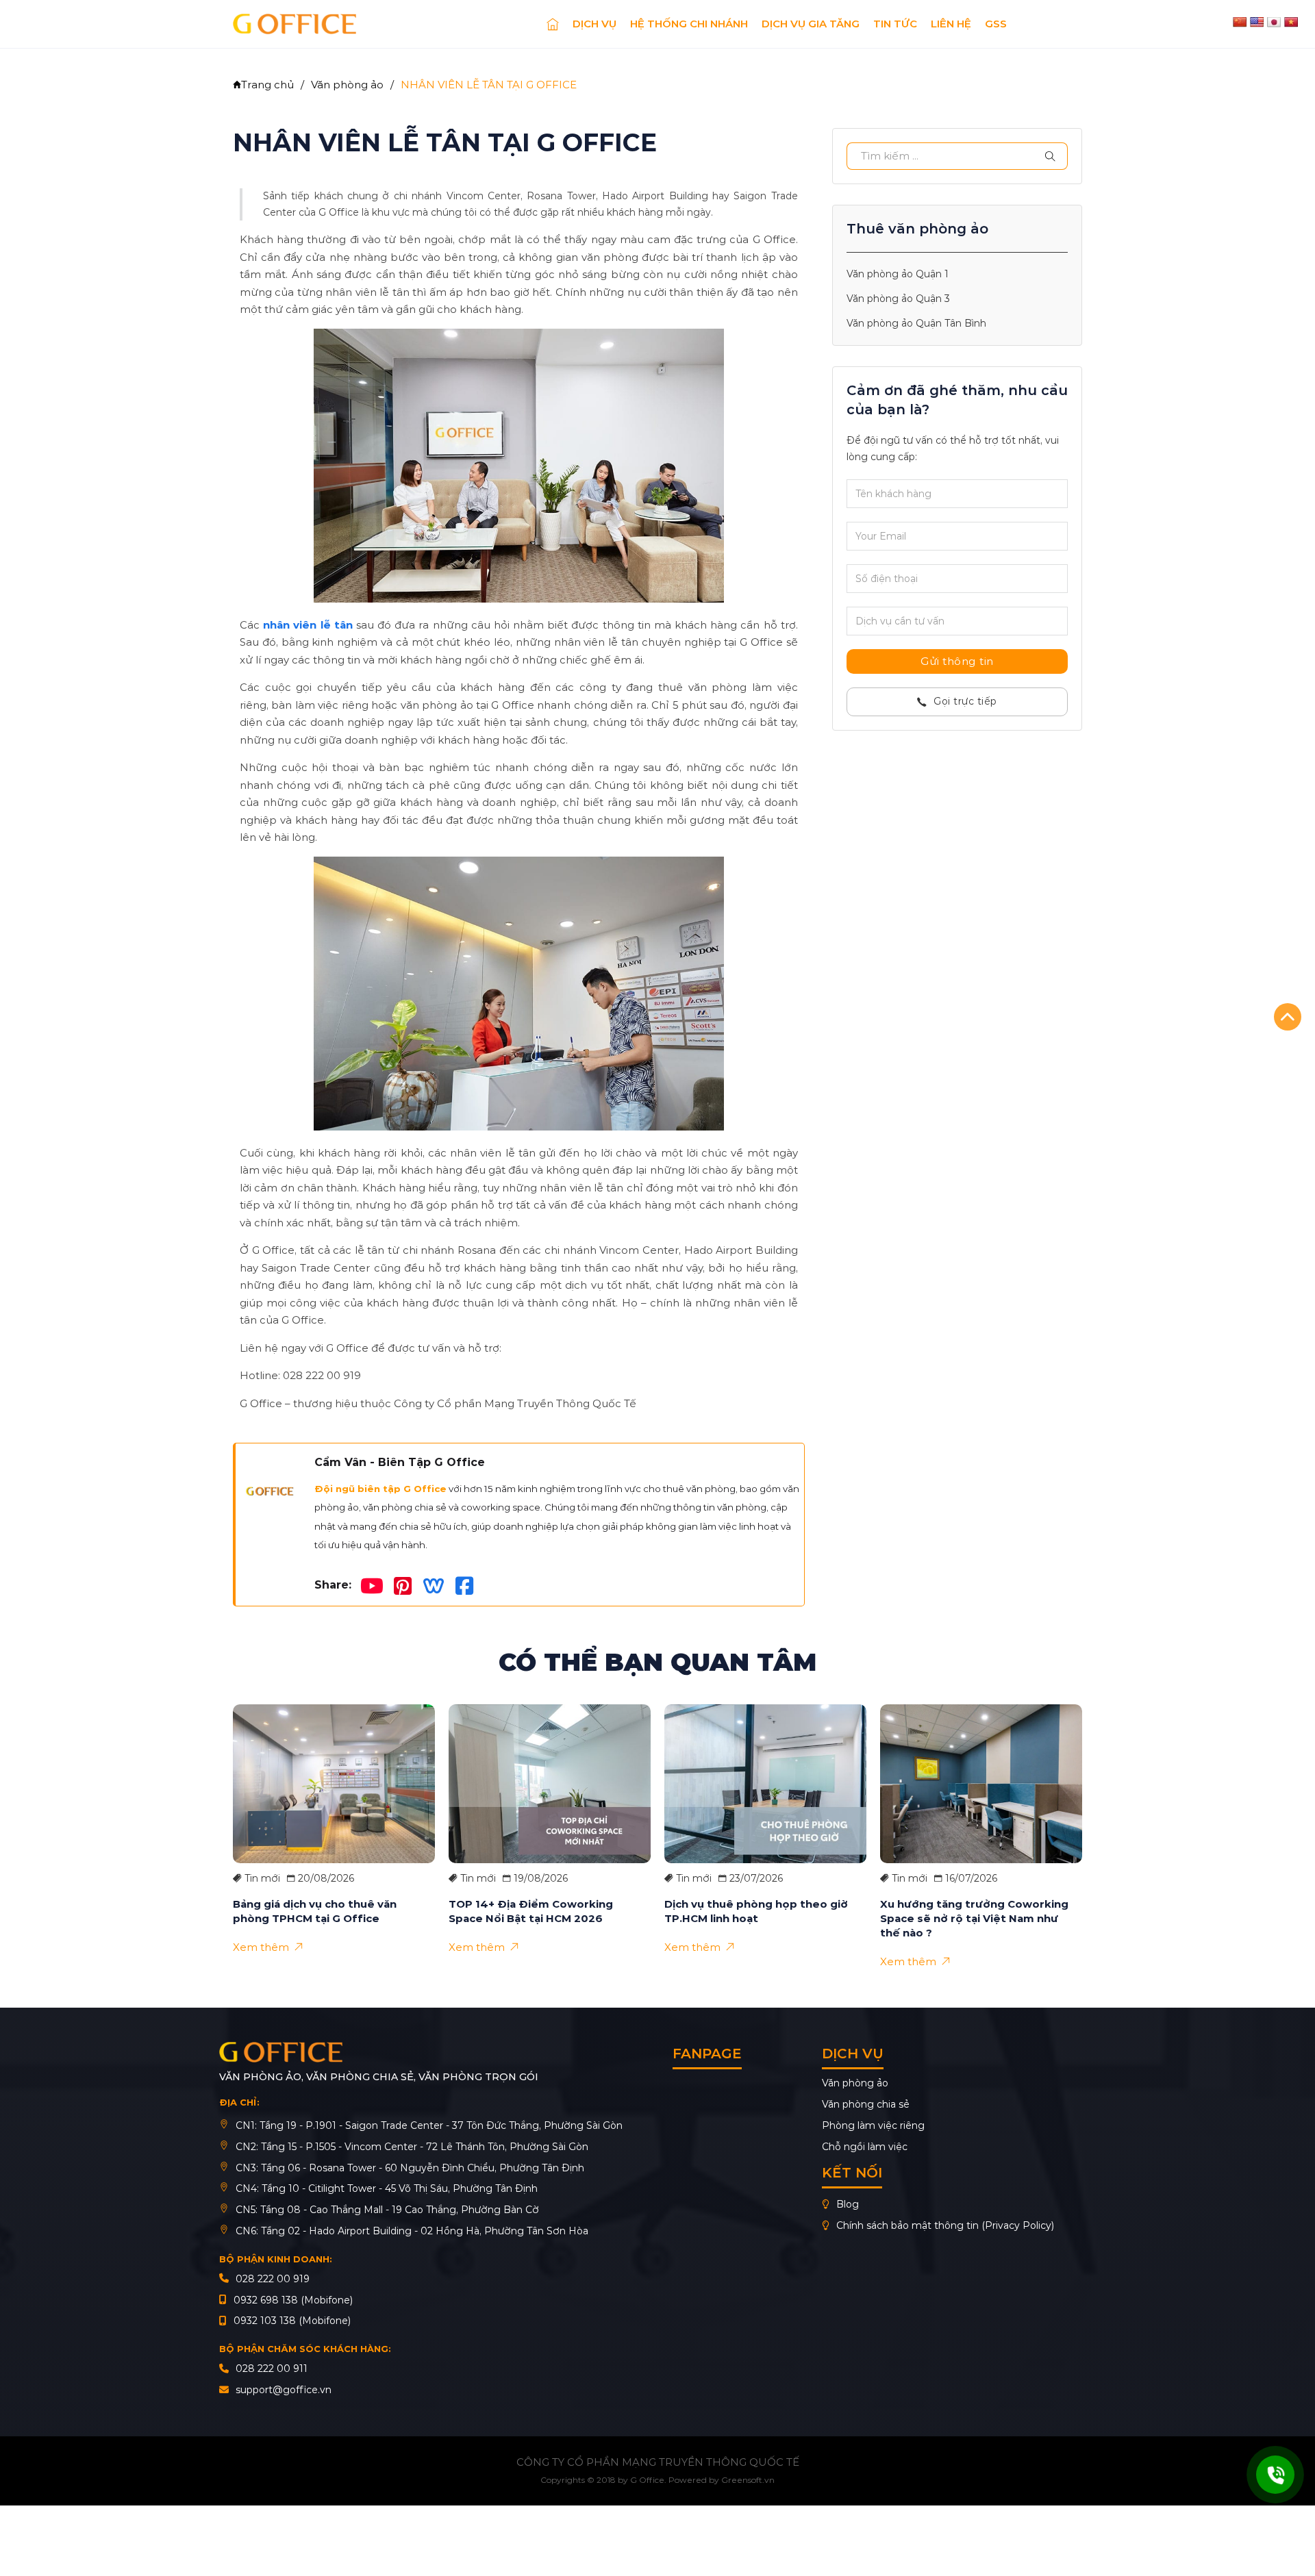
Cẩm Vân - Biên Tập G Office (400, 1463)
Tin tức (895, 24)
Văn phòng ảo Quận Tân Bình (916, 323)
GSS (996, 24)
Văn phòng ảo (347, 85)
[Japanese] (1274, 22)
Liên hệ (951, 24)
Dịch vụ (594, 24)
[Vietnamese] (1291, 22)
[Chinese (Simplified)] (1240, 22)
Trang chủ (267, 85)
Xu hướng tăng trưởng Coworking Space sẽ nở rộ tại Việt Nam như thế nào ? (974, 1918)
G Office (647, 2480)
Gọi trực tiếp (965, 701)
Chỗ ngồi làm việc (865, 2147)
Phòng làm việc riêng (873, 2125)
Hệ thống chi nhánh (689, 24)
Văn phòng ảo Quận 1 (898, 274)
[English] (1257, 22)
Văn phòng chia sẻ (866, 2104)
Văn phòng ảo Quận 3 (898, 298)
